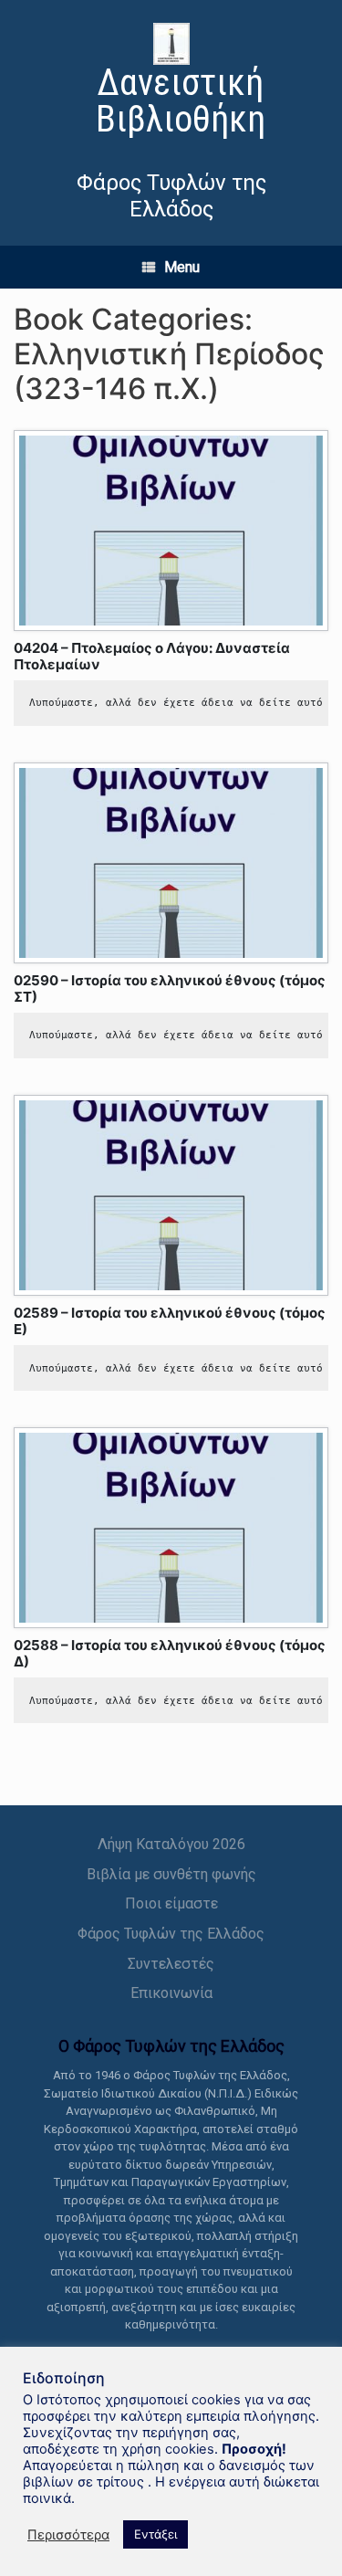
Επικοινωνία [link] (171, 1993)
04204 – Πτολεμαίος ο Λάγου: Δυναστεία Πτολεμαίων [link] (152, 656)
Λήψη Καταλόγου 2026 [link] (171, 1844)
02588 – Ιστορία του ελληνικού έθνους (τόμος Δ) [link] (170, 1653)
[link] (171, 83)
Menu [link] (182, 267)
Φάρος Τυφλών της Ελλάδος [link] (171, 1934)
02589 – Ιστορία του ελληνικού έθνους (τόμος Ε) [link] (170, 1321)
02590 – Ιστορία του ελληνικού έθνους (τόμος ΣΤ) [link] (170, 988)
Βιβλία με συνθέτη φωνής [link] (171, 1874)
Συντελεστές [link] (171, 1964)
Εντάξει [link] (155, 2534)
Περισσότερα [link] (68, 2535)
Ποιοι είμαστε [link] (171, 1903)
